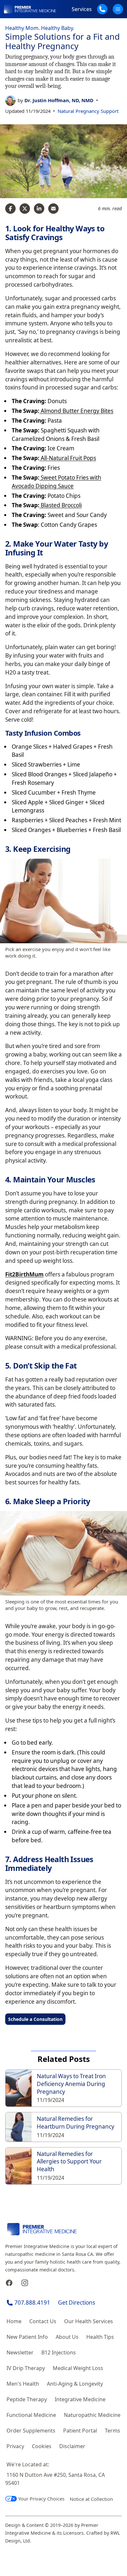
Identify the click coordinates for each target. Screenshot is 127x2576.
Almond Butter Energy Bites (76, 411)
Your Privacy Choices (41, 2499)
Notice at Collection (91, 2499)
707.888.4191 (32, 2303)
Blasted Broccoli (61, 505)
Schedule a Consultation (35, 2019)
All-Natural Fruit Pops (68, 458)
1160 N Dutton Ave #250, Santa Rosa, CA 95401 (55, 2479)
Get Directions (77, 2303)
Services (82, 9)
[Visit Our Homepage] (30, 9)
